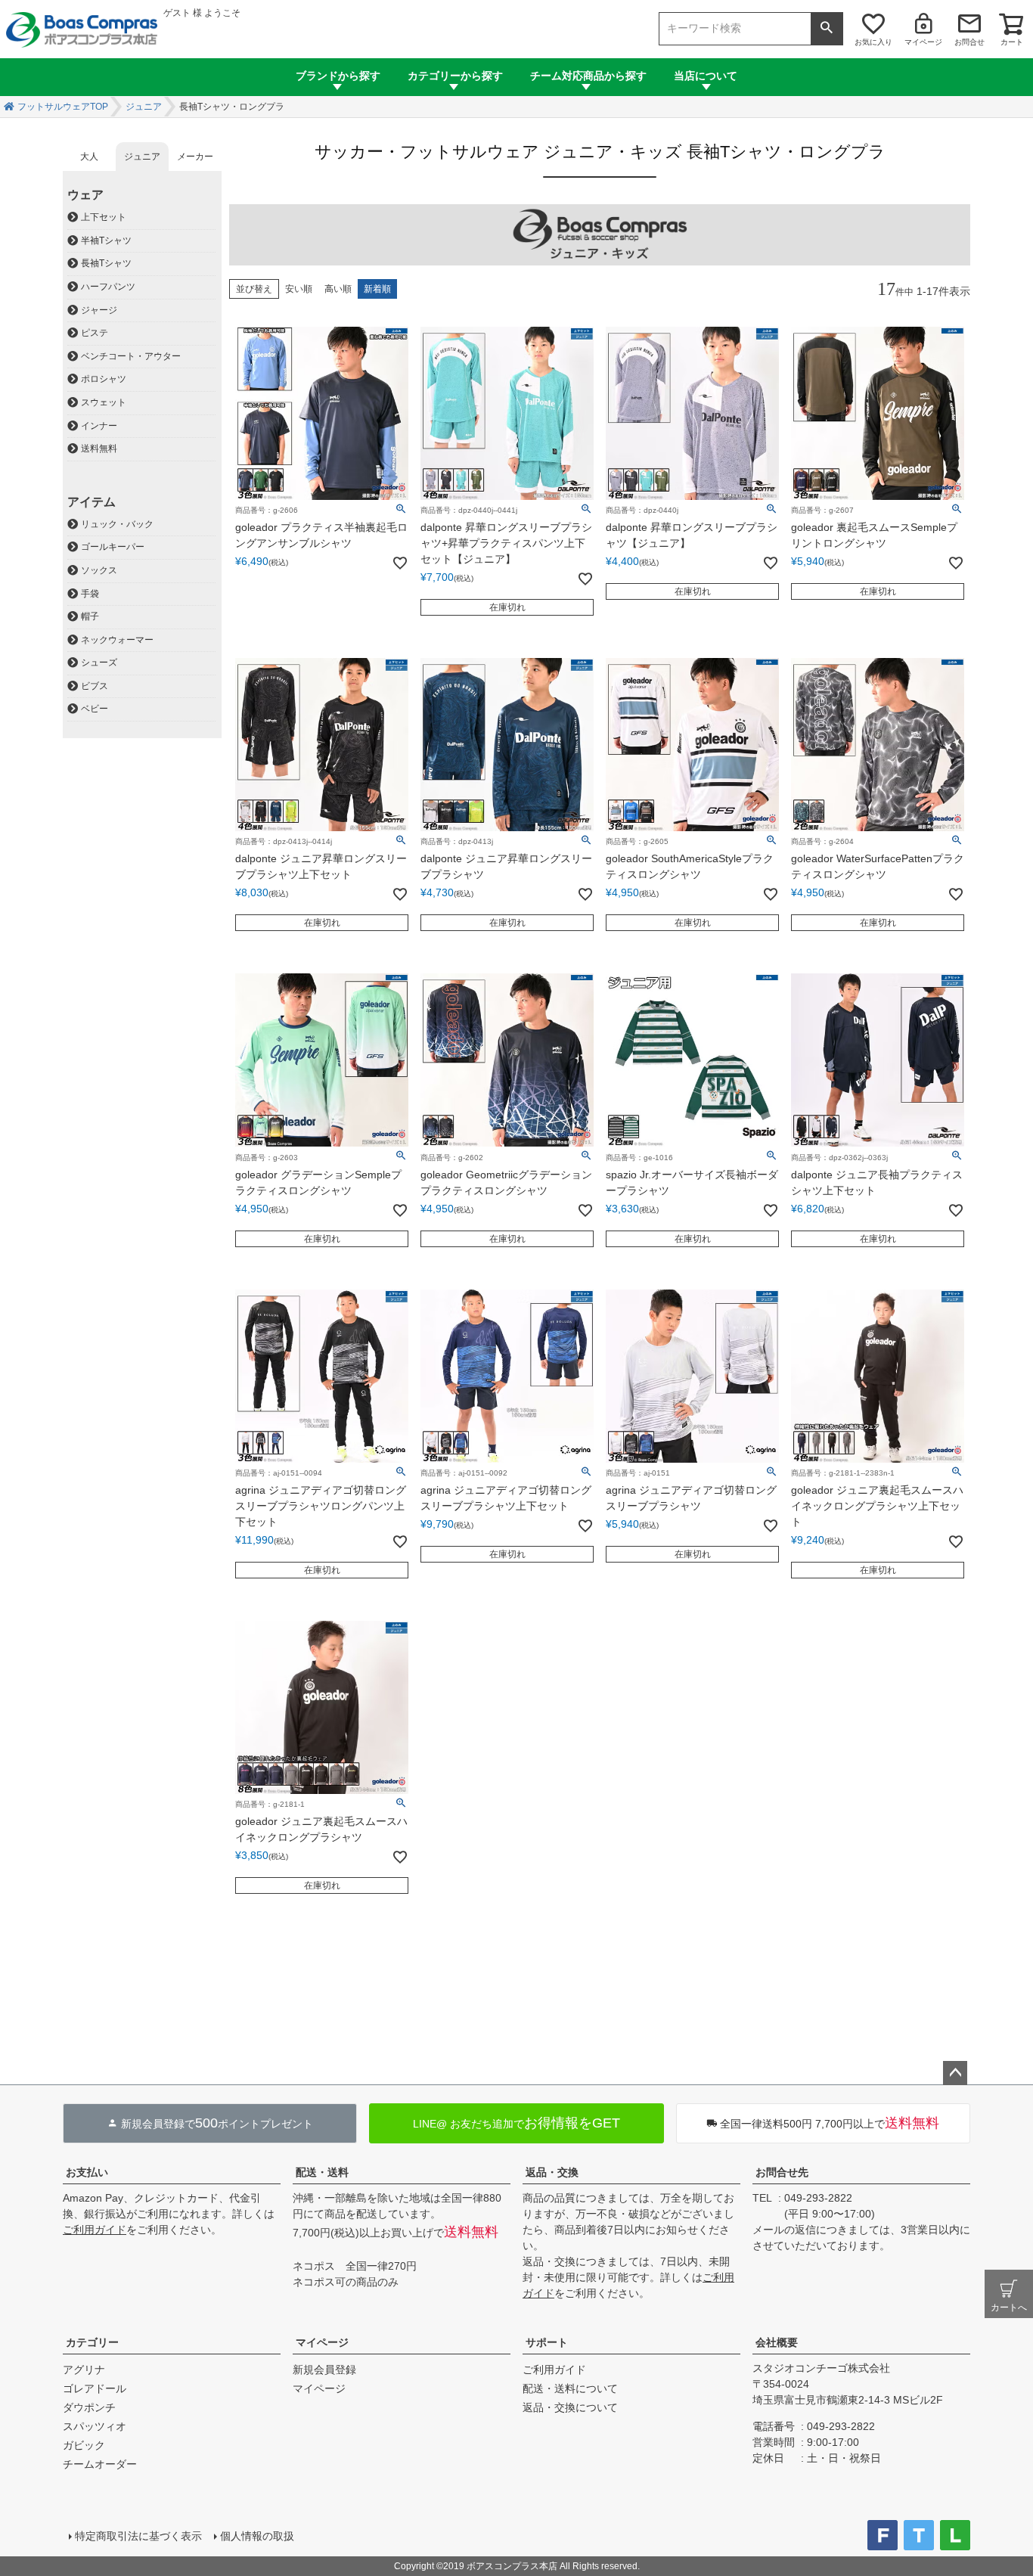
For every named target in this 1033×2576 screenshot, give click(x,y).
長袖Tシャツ (106, 263)
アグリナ (84, 2370)
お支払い (87, 2172)
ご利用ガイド (95, 2230)
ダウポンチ (89, 2407)
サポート (547, 2342)
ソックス (99, 570)
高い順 (338, 289)
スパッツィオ (95, 2426)
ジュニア (144, 107)
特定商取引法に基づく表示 (138, 2536)
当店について (706, 76)
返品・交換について (570, 2407)
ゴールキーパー (113, 547)
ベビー (95, 709)
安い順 (299, 289)
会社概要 (777, 2342)
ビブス (95, 686)
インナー (99, 426)
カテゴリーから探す (455, 76)
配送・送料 (322, 2172)
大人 (89, 157)
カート (1012, 42)
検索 (827, 29)
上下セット (104, 217)
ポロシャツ (104, 379)
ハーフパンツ (108, 287)
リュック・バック (117, 524)
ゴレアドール (95, 2388)
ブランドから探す (338, 76)
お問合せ (969, 42)
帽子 (90, 616)
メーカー (195, 157)
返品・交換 (552, 2172)
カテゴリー (92, 2342)
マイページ (923, 42)
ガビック (84, 2445)
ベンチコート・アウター (131, 356)
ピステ (95, 333)
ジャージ (99, 310)
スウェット (104, 402)
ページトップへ (955, 2073)
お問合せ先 (782, 2172)
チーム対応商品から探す (588, 76)
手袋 (90, 594)
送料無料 (99, 448)
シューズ (99, 663)
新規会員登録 (324, 2370)
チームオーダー (100, 2464)
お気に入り (873, 42)
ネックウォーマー (117, 640)
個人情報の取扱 (257, 2536)
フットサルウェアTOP (63, 107)
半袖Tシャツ (106, 241)
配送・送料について (570, 2388)
